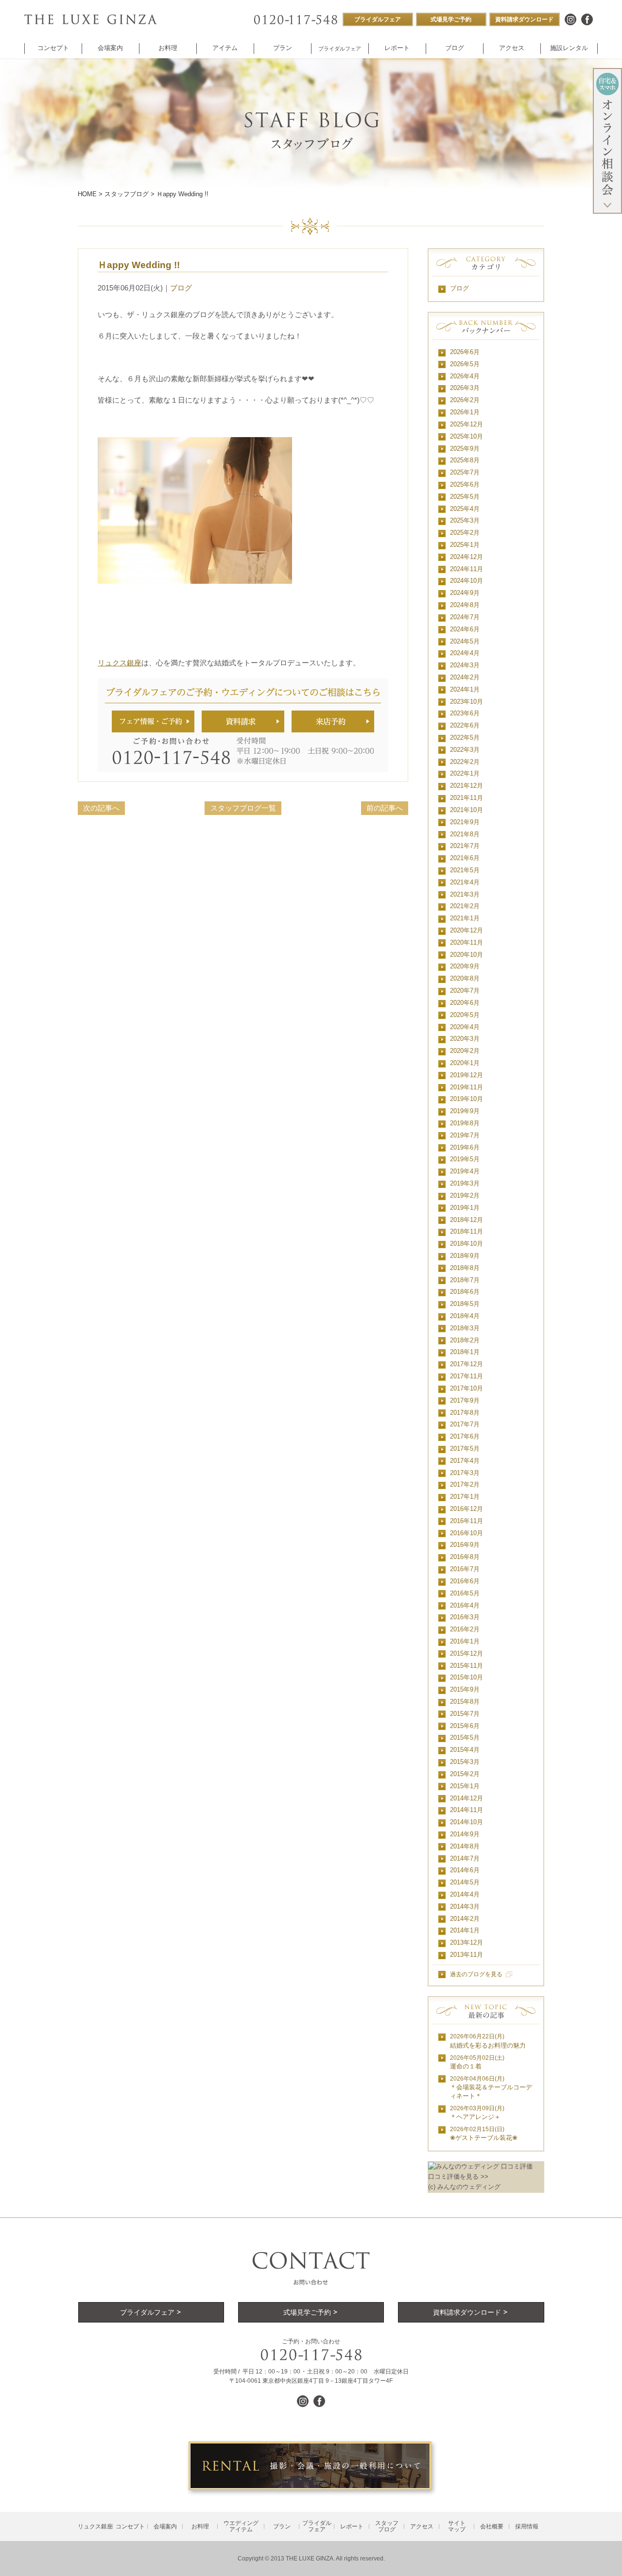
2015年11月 (466, 1666)
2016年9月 (465, 1545)
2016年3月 (465, 1617)
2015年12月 (466, 1653)
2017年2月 (465, 1484)
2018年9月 (465, 1256)
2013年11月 (466, 1955)
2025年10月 (466, 436)
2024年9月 (465, 593)
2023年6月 (465, 713)
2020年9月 (465, 966)
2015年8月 (465, 1702)
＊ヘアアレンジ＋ (477, 2113)
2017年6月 (465, 1436)
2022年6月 (465, 725)
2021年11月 (466, 798)
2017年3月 (465, 1473)
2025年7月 (465, 472)
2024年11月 (466, 569)
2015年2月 (465, 1774)
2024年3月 (465, 665)
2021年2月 (465, 906)
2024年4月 (465, 653)
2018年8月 (465, 1268)
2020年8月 (465, 978)
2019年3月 (465, 1183)
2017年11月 (466, 1376)
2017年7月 (465, 1424)
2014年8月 (465, 1846)
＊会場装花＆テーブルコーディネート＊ (491, 2088)
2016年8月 (465, 1557)
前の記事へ (385, 808)
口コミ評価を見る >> (458, 2177)
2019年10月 (466, 1099)
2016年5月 (465, 1593)
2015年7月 (465, 1714)
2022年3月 (465, 750)
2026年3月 (465, 388)
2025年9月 (465, 449)
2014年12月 (466, 1798)
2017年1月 (465, 1497)
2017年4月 (465, 1461)
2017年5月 (465, 1449)
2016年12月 (466, 1509)
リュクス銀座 (120, 663)
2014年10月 (466, 1822)
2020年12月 (466, 930)
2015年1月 (465, 1786)
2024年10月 (466, 581)
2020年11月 (466, 942)
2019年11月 (466, 1087)
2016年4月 (465, 1605)
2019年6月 (465, 1147)
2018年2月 (465, 1340)
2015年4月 (465, 1750)
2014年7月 (465, 1858)
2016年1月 (465, 1641)
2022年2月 (465, 762)
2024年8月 (465, 605)
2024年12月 (466, 557)
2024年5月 (465, 641)
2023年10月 (466, 702)
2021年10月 (466, 810)
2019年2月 (465, 1195)
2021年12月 (466, 786)
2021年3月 (465, 894)
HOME (87, 194)
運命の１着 (477, 2062)
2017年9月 (465, 1400)
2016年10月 (466, 1533)
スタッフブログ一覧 (243, 808)
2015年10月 (466, 1677)
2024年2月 (465, 677)
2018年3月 (465, 1328)
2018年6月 (465, 1292)
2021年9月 (465, 822)
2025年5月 (465, 497)
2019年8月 (465, 1123)
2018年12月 (466, 1220)
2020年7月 (465, 991)
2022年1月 (465, 773)
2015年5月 (465, 1737)
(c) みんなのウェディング (464, 2187)
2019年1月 (465, 1208)
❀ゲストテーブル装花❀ (484, 2134)
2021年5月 (465, 870)
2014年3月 (465, 1907)
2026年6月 (465, 352)
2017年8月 (465, 1413)
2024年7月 (465, 617)
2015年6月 (465, 1726)
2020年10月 (466, 955)
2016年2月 (465, 1629)
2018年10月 (466, 1244)
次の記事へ (101, 808)
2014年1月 (465, 1930)
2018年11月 (466, 1231)
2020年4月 (465, 1027)
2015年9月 (465, 1689)
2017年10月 (466, 1388)
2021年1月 (465, 918)
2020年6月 (465, 1003)
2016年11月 (466, 1521)
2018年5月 (465, 1304)
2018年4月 (465, 1316)
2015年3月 (465, 1762)
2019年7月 (465, 1135)
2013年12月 (466, 1942)
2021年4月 (465, 882)
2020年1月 (465, 1063)
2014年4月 (465, 1894)
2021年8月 (465, 834)
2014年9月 (465, 1834)
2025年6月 (465, 484)
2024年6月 (465, 629)
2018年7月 (465, 1280)
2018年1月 (465, 1352)
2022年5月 (465, 737)
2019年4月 (465, 1171)
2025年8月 (465, 460)
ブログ (181, 288)
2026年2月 (465, 400)
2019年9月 (465, 1111)
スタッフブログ (127, 194)
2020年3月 (465, 1039)
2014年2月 (465, 1919)
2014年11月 (466, 1810)
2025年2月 (465, 533)
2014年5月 (465, 1882)
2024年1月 (465, 689)
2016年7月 (465, 1569)
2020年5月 (465, 1015)
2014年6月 (465, 1870)
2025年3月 (465, 520)
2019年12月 (466, 1075)
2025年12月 (466, 424)
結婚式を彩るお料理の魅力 (488, 2041)
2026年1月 (465, 412)
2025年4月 (465, 509)
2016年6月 (465, 1581)
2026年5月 (465, 364)
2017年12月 (466, 1364)
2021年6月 (465, 858)
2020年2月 (465, 1051)
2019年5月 (465, 1159)
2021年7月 (465, 846)
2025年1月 (465, 545)
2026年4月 (465, 376)
